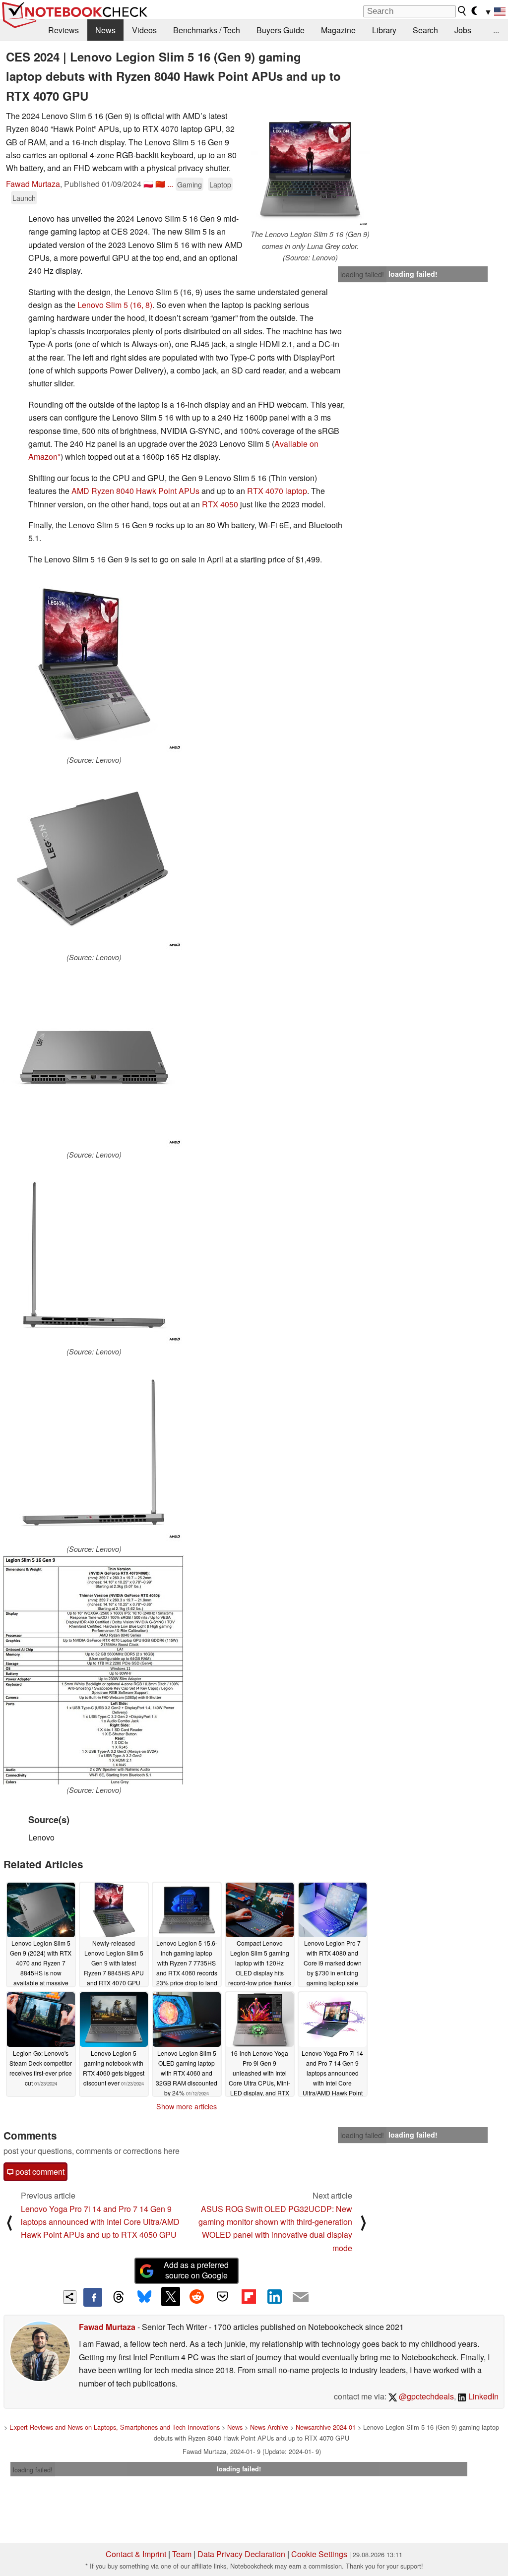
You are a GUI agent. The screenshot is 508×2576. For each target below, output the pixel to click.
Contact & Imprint (136, 2554)
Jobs (463, 30)
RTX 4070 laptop (277, 491)
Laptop (220, 184)
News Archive (269, 2427)
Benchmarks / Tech (207, 30)
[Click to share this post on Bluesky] (144, 2297)
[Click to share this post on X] (171, 2296)
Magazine (338, 30)
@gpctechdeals (425, 2396)
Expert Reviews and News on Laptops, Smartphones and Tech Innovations (115, 2427)
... (496, 30)
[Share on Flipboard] (249, 2296)
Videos (144, 30)
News (105, 30)
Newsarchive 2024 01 (326, 2427)
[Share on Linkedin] (274, 2296)
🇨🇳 (160, 184)
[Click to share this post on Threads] (119, 2297)
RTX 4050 (220, 504)
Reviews (63, 30)
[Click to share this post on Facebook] (93, 2297)
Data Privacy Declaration (241, 2554)
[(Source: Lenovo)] (94, 664)
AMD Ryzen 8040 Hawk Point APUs (135, 491)
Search (425, 30)
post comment (39, 2172)
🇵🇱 (148, 184)
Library (384, 30)
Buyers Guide (281, 30)
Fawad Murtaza (33, 184)
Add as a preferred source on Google (196, 2270)
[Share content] (70, 2297)
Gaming (190, 184)
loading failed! (362, 274)
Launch (24, 198)
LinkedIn (482, 2396)
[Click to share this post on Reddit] (196, 2296)
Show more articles (187, 2106)
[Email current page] (301, 2297)
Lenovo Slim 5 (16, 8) (115, 305)
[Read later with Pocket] (223, 2296)
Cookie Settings (319, 2554)
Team (182, 2554)
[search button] (462, 11)
